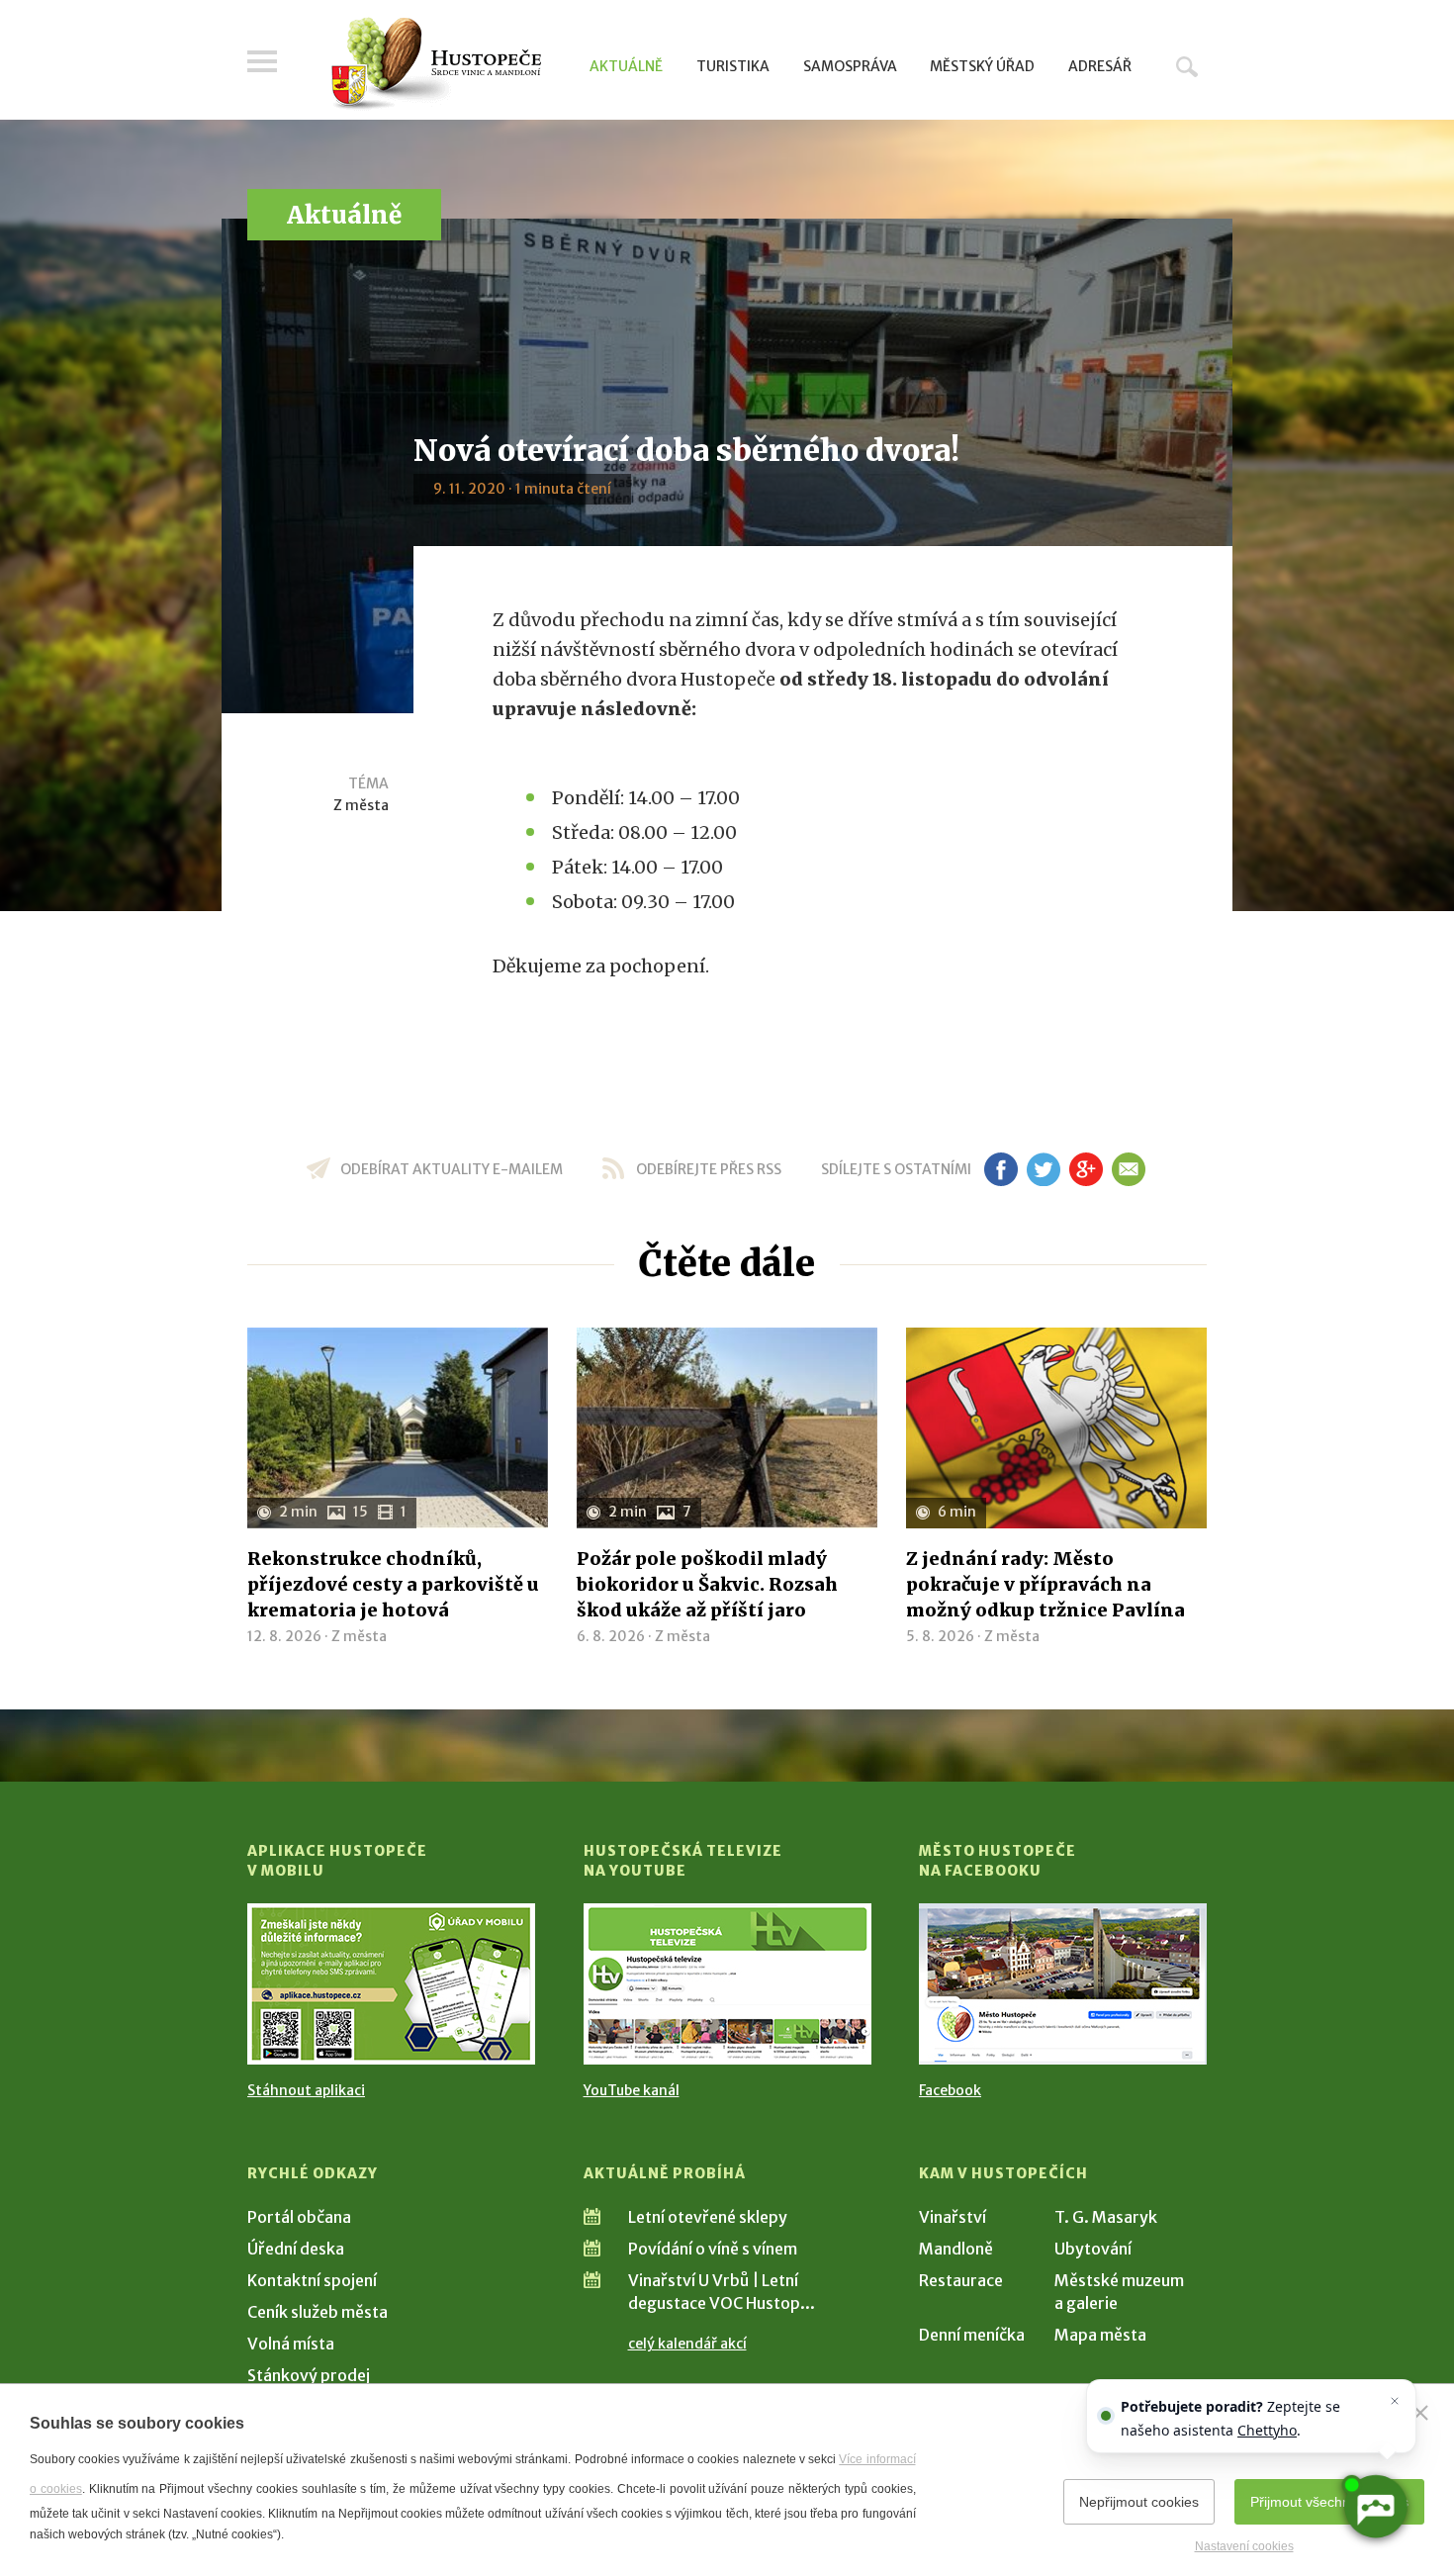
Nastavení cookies (1244, 2546)
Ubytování (1093, 2249)
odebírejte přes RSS (709, 1169)
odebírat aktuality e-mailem (452, 1169)
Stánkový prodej (309, 2375)
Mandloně (956, 2249)
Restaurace (961, 2280)
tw (1043, 1169)
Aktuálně (626, 66)
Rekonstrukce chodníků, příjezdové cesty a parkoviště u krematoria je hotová (393, 1584)
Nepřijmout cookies (1139, 2502)
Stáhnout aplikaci (306, 2090)
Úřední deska (296, 2249)
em (1128, 1169)
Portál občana (299, 2217)
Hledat (1187, 66)
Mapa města (1100, 2335)
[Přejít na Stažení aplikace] (391, 1984)
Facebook (950, 2090)
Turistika (733, 66)
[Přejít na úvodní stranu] (436, 64)
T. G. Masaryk (1106, 2217)
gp (1086, 1169)
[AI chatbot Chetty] (1375, 2507)
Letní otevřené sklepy (708, 2217)
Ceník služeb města (318, 2312)
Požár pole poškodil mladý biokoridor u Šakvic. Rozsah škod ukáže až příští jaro (707, 1584)
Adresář (1100, 66)
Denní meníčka (972, 2335)
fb (1001, 1169)
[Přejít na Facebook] (1063, 1984)
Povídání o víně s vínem (713, 2249)
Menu (262, 61)
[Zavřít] (1420, 2413)
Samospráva (850, 66)
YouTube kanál (632, 2090)
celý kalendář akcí (687, 2344)
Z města (361, 805)
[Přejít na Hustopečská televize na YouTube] (727, 1984)
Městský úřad (982, 66)
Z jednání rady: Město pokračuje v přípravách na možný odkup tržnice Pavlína (1045, 1584)
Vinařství (953, 2217)
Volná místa (291, 2344)
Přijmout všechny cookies (1329, 2502)
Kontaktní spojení (312, 2280)
